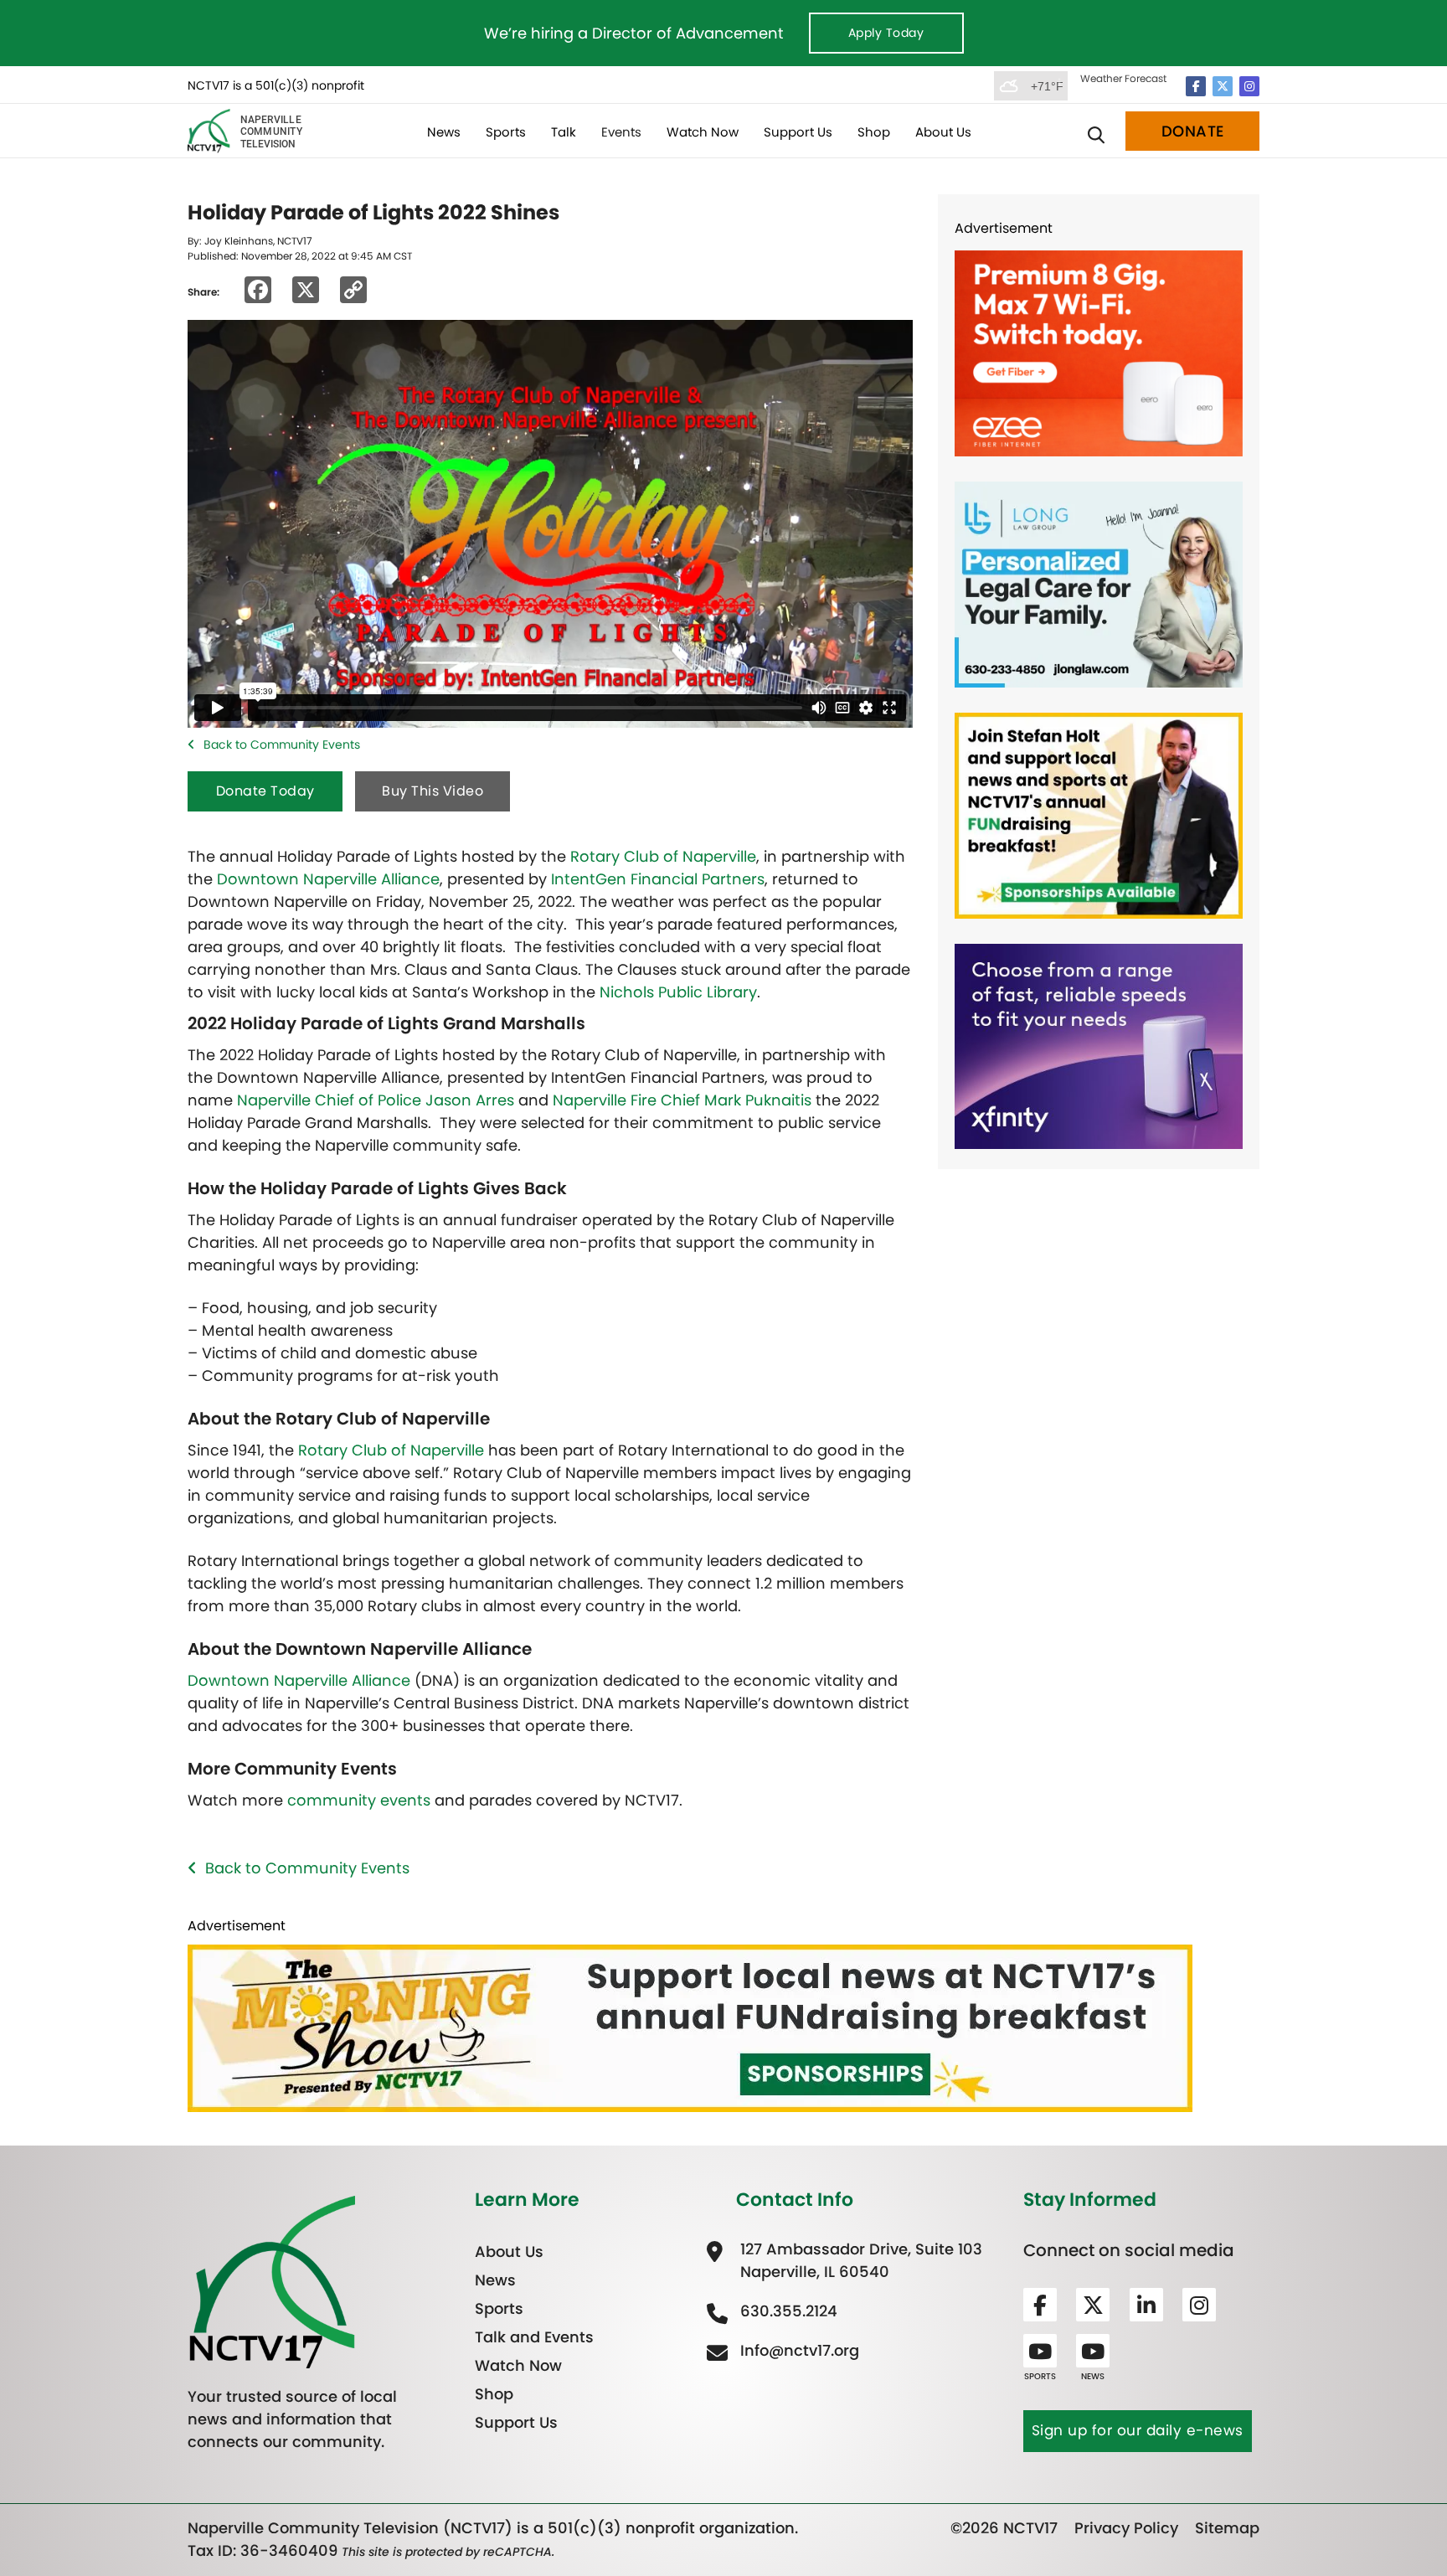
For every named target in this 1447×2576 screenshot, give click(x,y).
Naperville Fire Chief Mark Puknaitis (682, 1100)
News (444, 132)
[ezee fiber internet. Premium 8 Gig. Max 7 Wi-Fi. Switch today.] (1099, 352)
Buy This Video (433, 791)
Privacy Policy (1126, 2528)
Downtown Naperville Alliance (328, 879)
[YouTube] (1040, 2351)
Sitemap (1227, 2528)
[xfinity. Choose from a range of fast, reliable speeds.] (1099, 1045)
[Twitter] (1223, 86)
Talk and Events (534, 2337)
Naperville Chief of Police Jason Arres (376, 1100)
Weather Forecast (1123, 78)
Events (621, 132)
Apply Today (886, 33)
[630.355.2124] (787, 2311)
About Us (943, 132)
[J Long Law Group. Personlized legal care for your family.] (1099, 583)
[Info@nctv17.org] (798, 2350)
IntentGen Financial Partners (658, 879)
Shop (874, 132)
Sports (506, 132)
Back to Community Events (282, 744)
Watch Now (703, 132)
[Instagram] (1249, 86)
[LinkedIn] (1146, 2305)
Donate (1193, 131)
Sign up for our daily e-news (1138, 2430)
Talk (564, 132)
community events (359, 1800)
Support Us (798, 132)
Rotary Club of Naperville (663, 856)
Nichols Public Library (678, 992)
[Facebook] (1196, 86)
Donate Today (265, 791)
